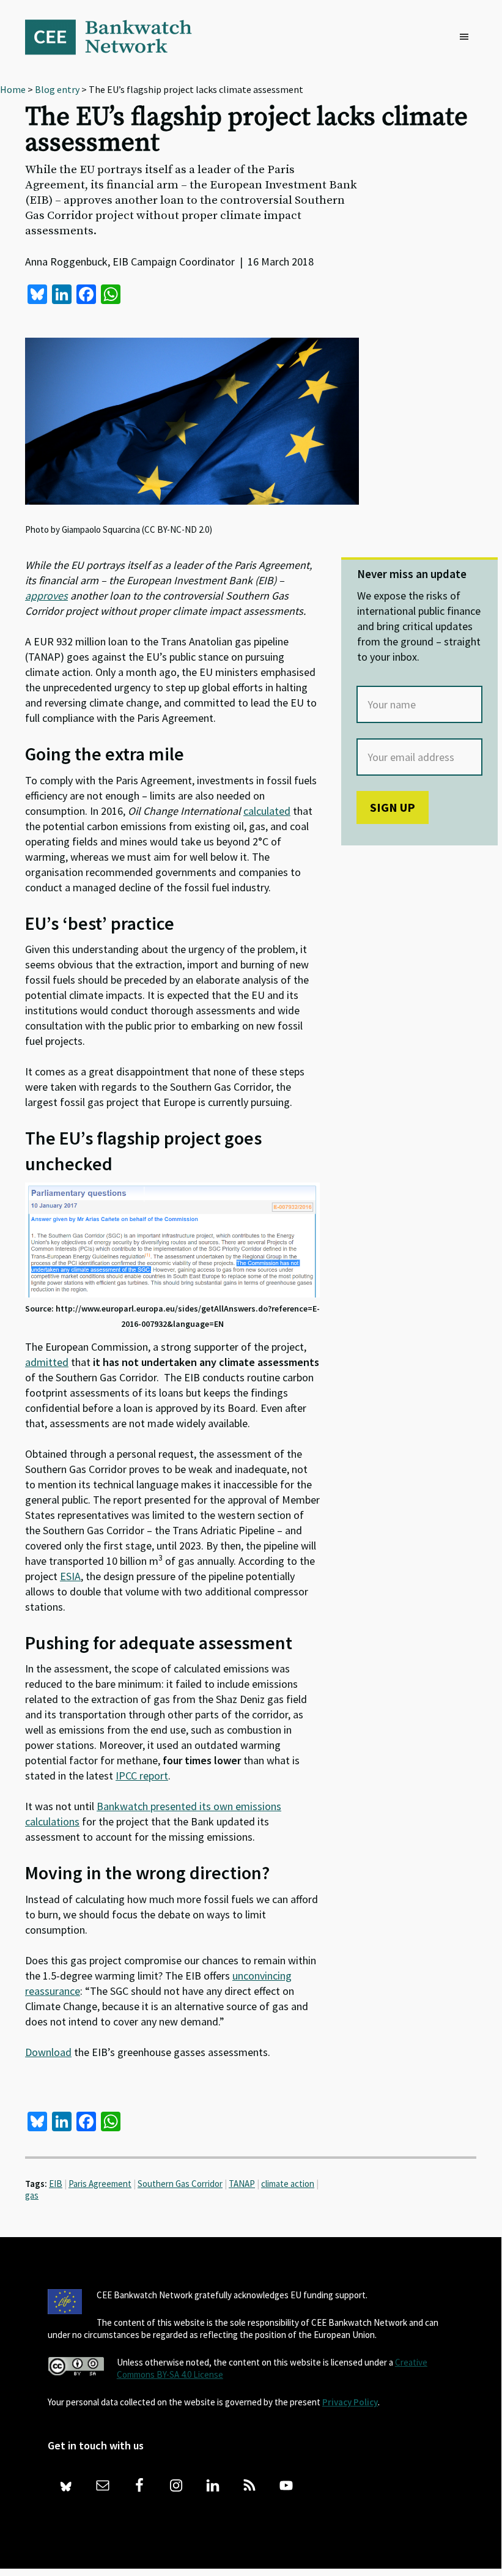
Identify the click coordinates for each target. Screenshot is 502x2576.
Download (48, 2052)
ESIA (70, 1576)
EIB (56, 2184)
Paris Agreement (100, 2184)
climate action (288, 2184)
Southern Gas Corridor (180, 2184)
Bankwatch (117, 37)
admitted (47, 1362)
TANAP (242, 2184)
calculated (267, 811)
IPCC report (142, 1776)
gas (32, 2195)
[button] (467, 37)
